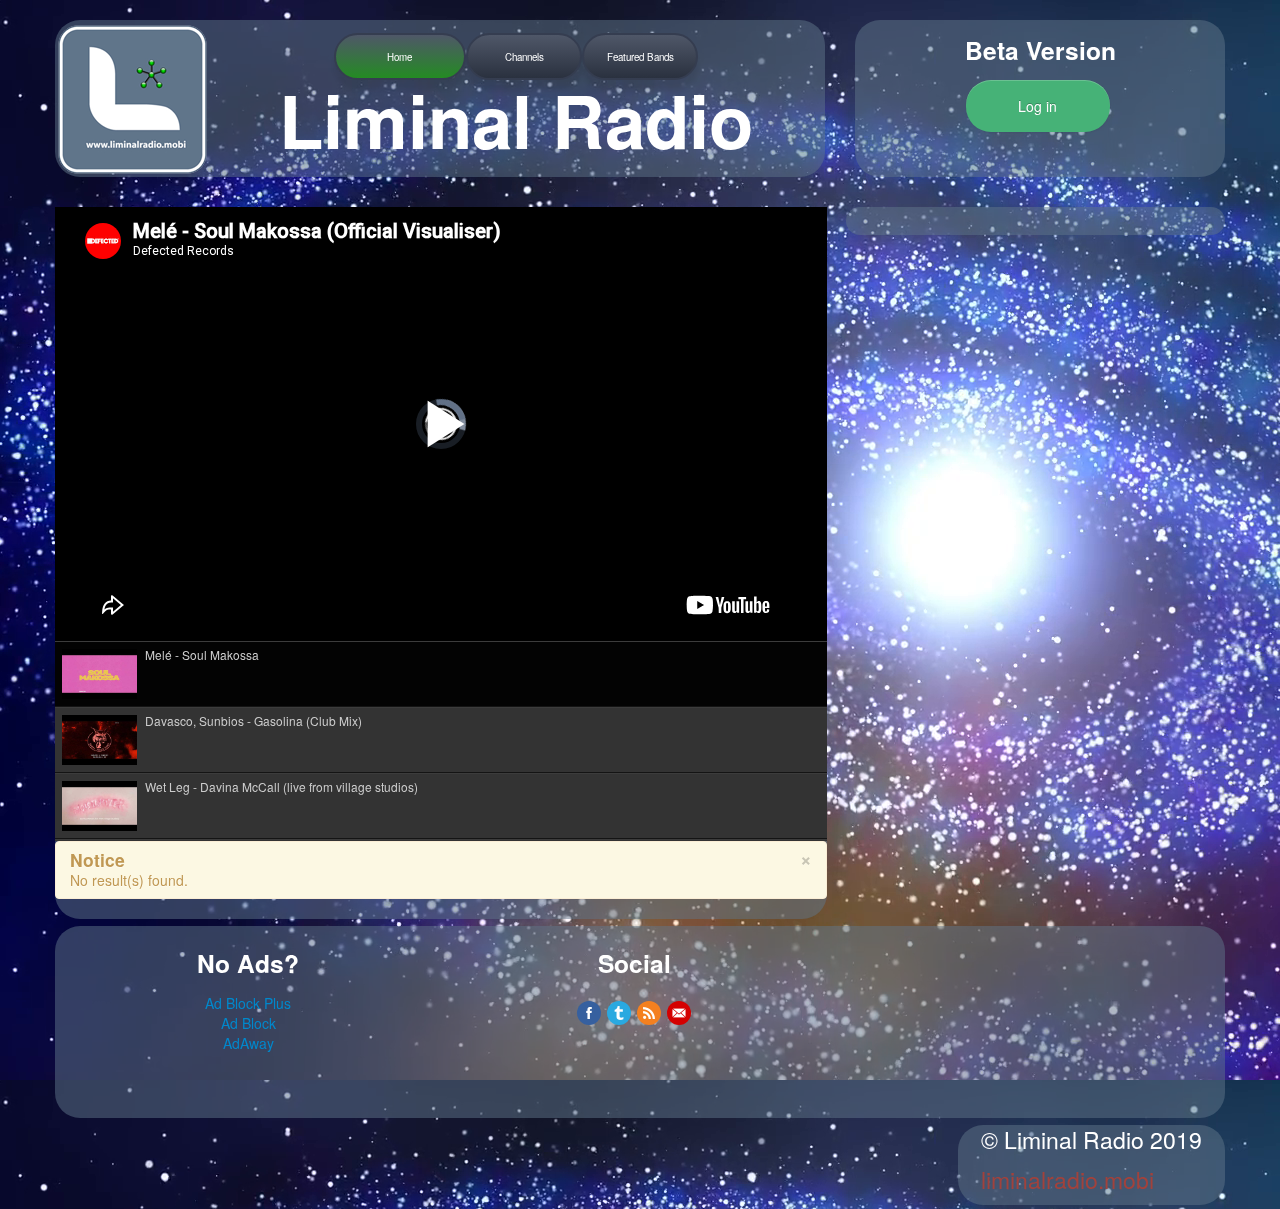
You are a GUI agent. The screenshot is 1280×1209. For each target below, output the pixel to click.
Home (399, 57)
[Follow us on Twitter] (619, 1013)
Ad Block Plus (248, 1003)
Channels (524, 57)
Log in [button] (1037, 106)
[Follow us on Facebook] (589, 1013)
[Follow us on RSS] (649, 1013)
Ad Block (248, 1023)
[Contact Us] (679, 1013)
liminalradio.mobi (1067, 1179)
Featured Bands (640, 57)
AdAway (248, 1043)
